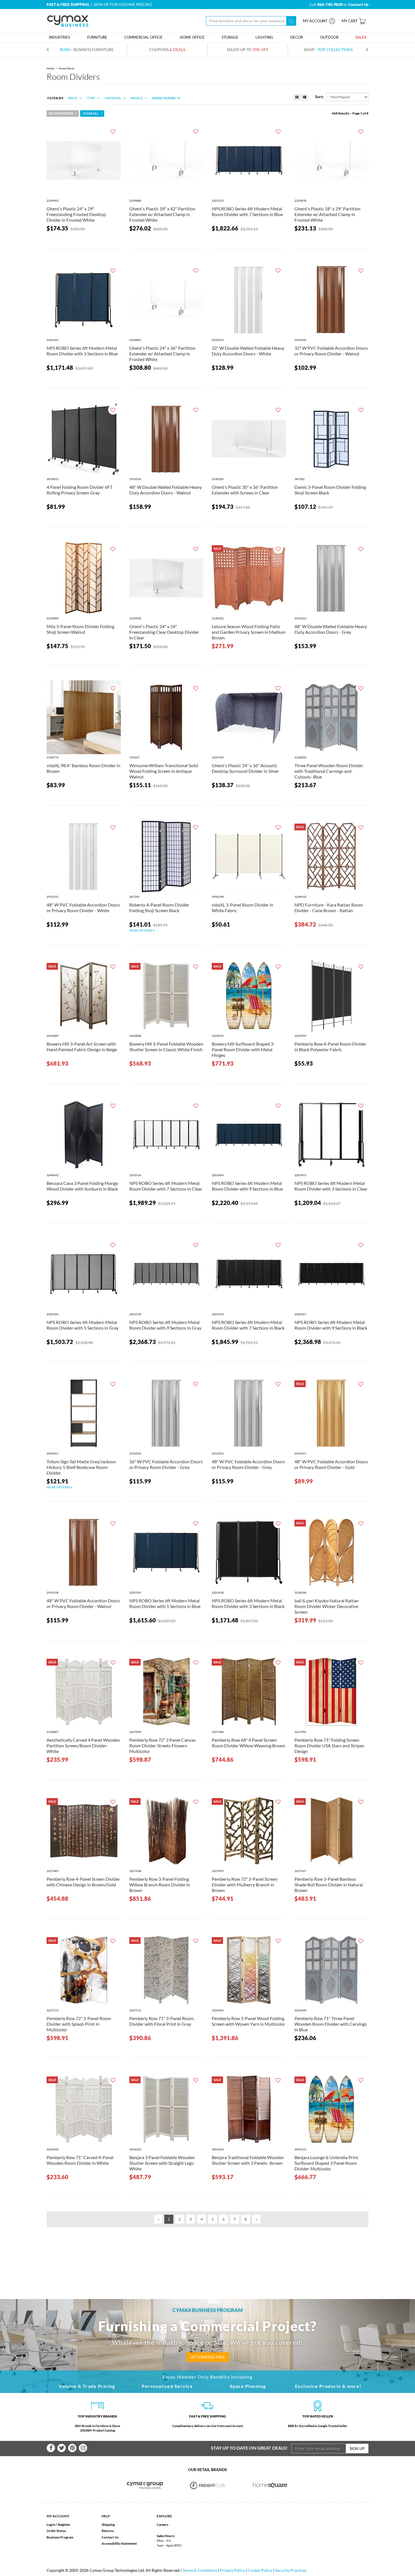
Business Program (60, 2537)
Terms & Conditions (200, 2570)
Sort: (319, 97)
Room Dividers (61, 113)
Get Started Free (208, 2357)
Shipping (108, 2525)
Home (50, 68)
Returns (108, 2531)
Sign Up (357, 2448)
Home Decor (66, 68)
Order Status (56, 2531)
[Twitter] (62, 2448)
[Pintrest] (72, 2448)
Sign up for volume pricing (123, 4)
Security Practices (291, 2570)
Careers (162, 2525)
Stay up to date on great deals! (249, 2448)
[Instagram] (83, 2448)
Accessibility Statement (119, 2543)
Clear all (91, 113)
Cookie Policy (260, 2570)
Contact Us (110, 2537)
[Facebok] (51, 2448)
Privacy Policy (232, 2570)
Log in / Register (58, 2525)
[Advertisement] (207, 2254)
